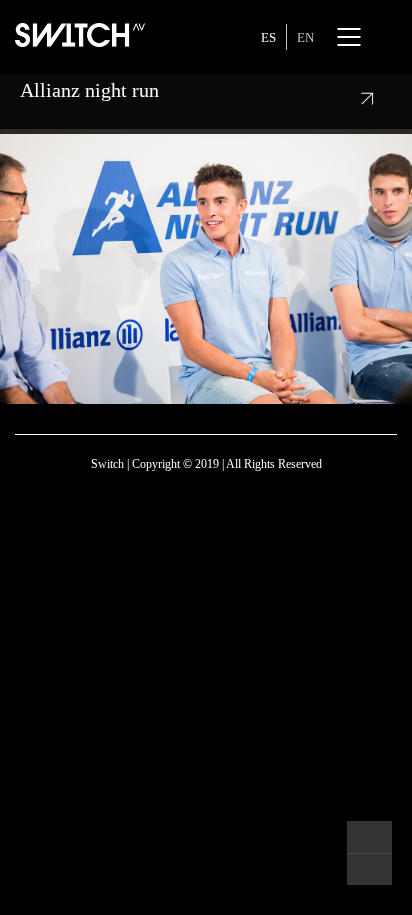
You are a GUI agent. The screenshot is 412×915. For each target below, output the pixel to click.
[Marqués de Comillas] (369, 837)
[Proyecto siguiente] (369, 869)
